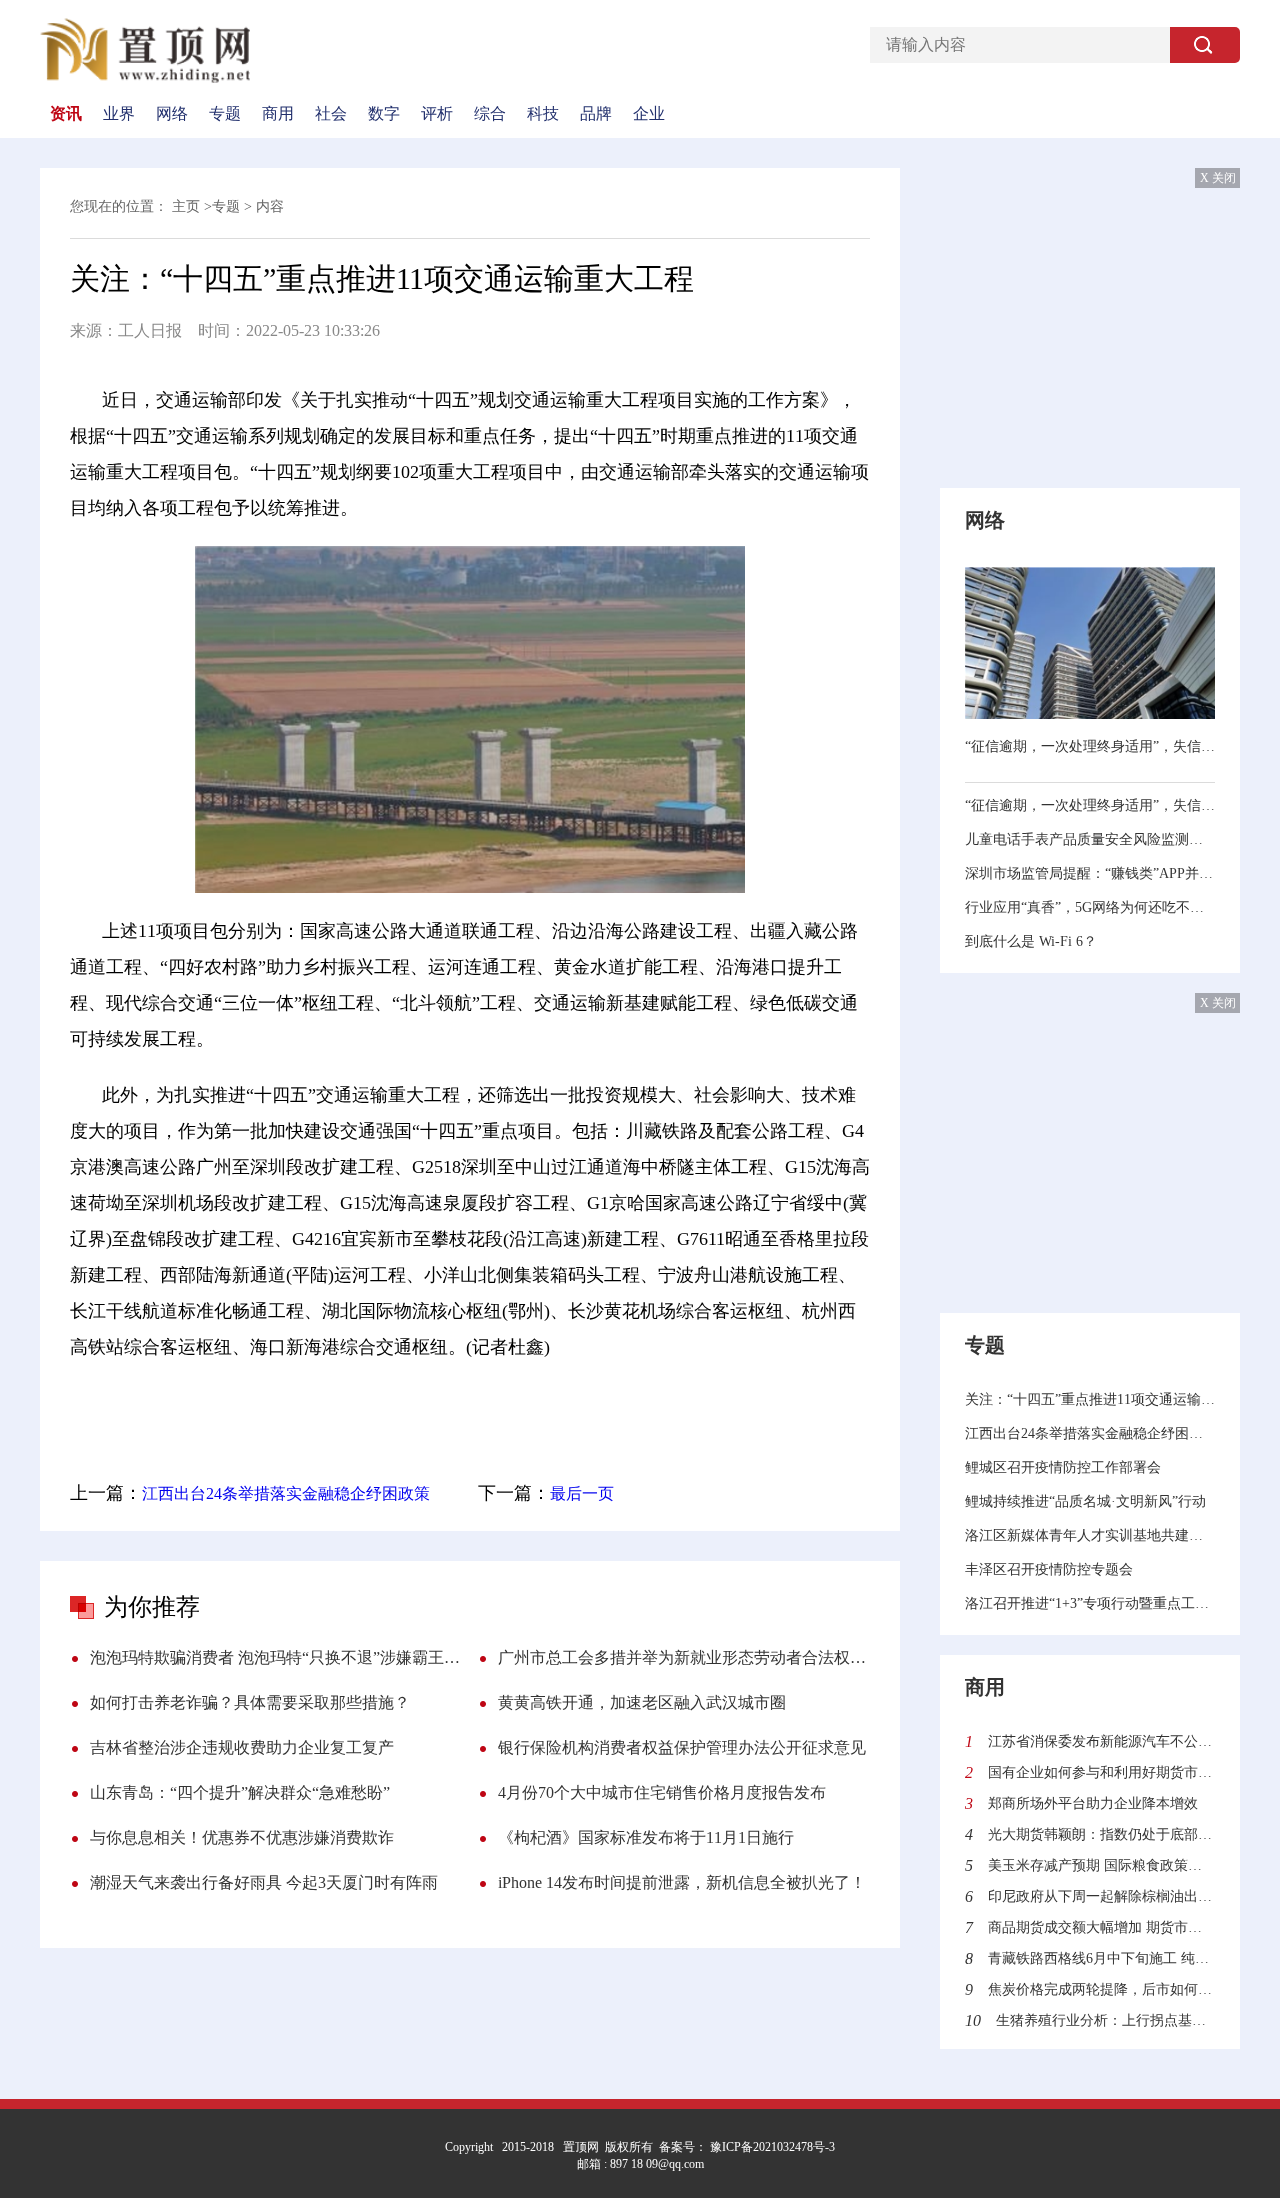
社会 (331, 114)
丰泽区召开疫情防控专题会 (1049, 1569)
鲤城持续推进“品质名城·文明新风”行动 (1085, 1501)
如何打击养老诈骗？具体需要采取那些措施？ (250, 1702)
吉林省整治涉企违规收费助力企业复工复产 (242, 1747)
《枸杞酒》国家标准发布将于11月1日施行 (646, 1837)
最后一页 (582, 1493)
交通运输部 (224, 1403)
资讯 (66, 114)
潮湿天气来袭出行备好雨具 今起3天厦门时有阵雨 (264, 1882)
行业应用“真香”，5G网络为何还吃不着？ (1090, 907)
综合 (490, 114)
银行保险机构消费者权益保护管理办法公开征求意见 (682, 1747)
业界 (119, 114)
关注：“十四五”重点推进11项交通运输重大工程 (1090, 1399)
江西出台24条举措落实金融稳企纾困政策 (286, 1493)
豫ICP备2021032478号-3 (771, 2147)
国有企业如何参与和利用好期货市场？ (1101, 1772)
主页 (186, 206)
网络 (172, 114)
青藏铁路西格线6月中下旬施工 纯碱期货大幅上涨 (1101, 1958)
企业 (649, 114)
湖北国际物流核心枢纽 (459, 1403)
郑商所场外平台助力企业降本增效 (1093, 1803)
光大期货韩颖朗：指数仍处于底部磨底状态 (1101, 1834)
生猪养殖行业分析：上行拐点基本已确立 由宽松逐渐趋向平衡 (1105, 2020)
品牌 (596, 114)
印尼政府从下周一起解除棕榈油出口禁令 (1101, 1896)
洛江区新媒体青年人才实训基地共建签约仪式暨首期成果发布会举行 (1090, 1535)
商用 (278, 114)
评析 (437, 114)
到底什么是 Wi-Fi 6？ (1031, 941)
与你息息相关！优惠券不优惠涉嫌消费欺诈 (242, 1837)
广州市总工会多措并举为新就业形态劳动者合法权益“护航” (684, 1657)
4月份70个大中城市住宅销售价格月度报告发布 (662, 1792)
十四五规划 (319, 1403)
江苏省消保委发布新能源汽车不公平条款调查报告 (1101, 1741)
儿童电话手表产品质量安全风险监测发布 (1090, 839)
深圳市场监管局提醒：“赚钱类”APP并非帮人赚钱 (1090, 873)
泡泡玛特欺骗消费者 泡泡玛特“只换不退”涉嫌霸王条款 (276, 1657)
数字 (384, 114)
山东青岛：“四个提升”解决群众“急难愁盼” (240, 1792)
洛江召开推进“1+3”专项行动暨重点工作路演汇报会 (1090, 1603)
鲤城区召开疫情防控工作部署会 (1063, 1467)
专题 (225, 114)
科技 (543, 114)
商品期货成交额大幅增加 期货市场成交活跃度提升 (1101, 1927)
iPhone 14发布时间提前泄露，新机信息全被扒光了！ (682, 1882)
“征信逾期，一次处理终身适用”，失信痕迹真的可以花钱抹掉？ (1090, 746)
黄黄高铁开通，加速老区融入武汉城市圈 (642, 1702)
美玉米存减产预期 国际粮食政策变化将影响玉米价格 (1101, 1865)
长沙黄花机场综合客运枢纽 (662, 1403)
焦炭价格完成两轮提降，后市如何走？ (1101, 1989)
